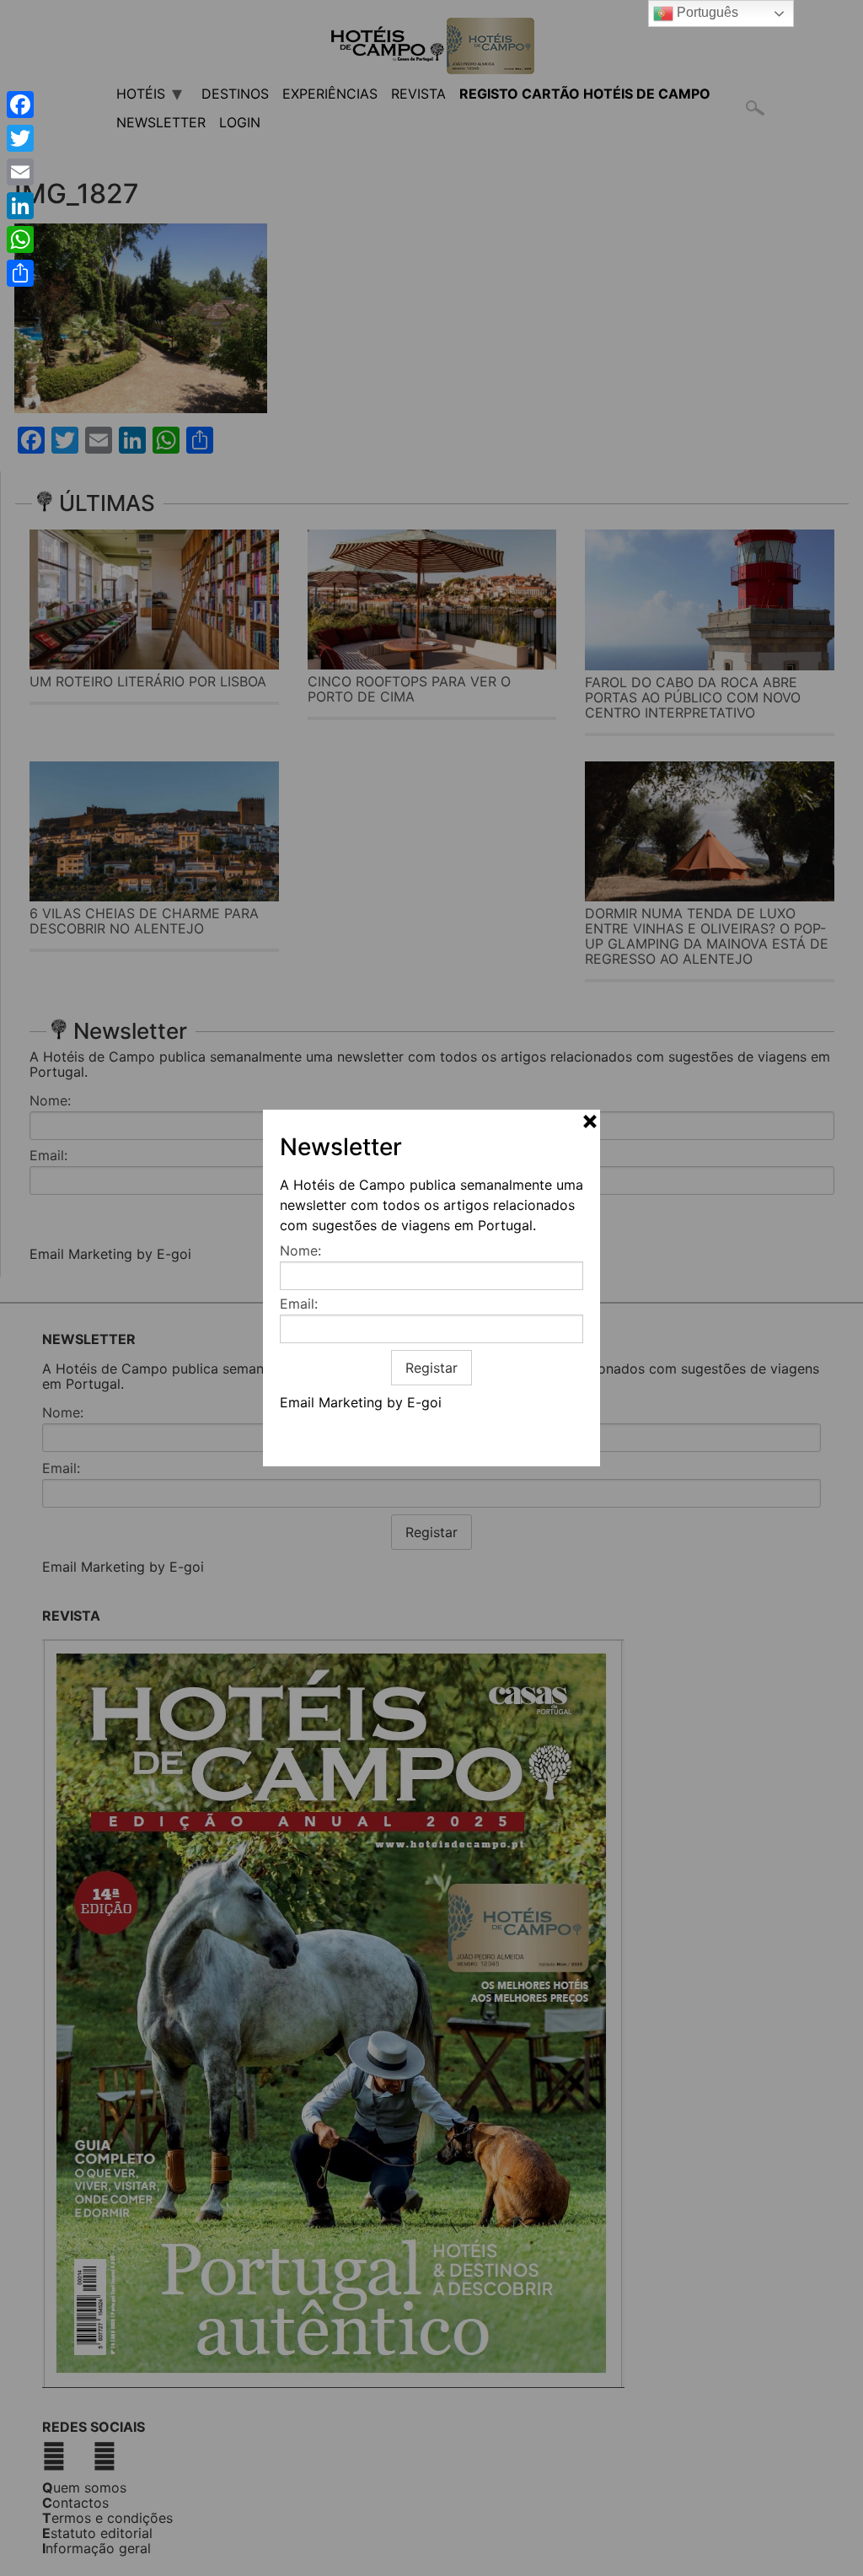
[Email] (20, 172)
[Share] (20, 273)
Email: (299, 1304)
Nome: (300, 1250)
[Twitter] (20, 138)
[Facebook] (20, 105)
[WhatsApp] (20, 239)
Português (706, 12)
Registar (431, 1368)
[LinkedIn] (20, 206)
